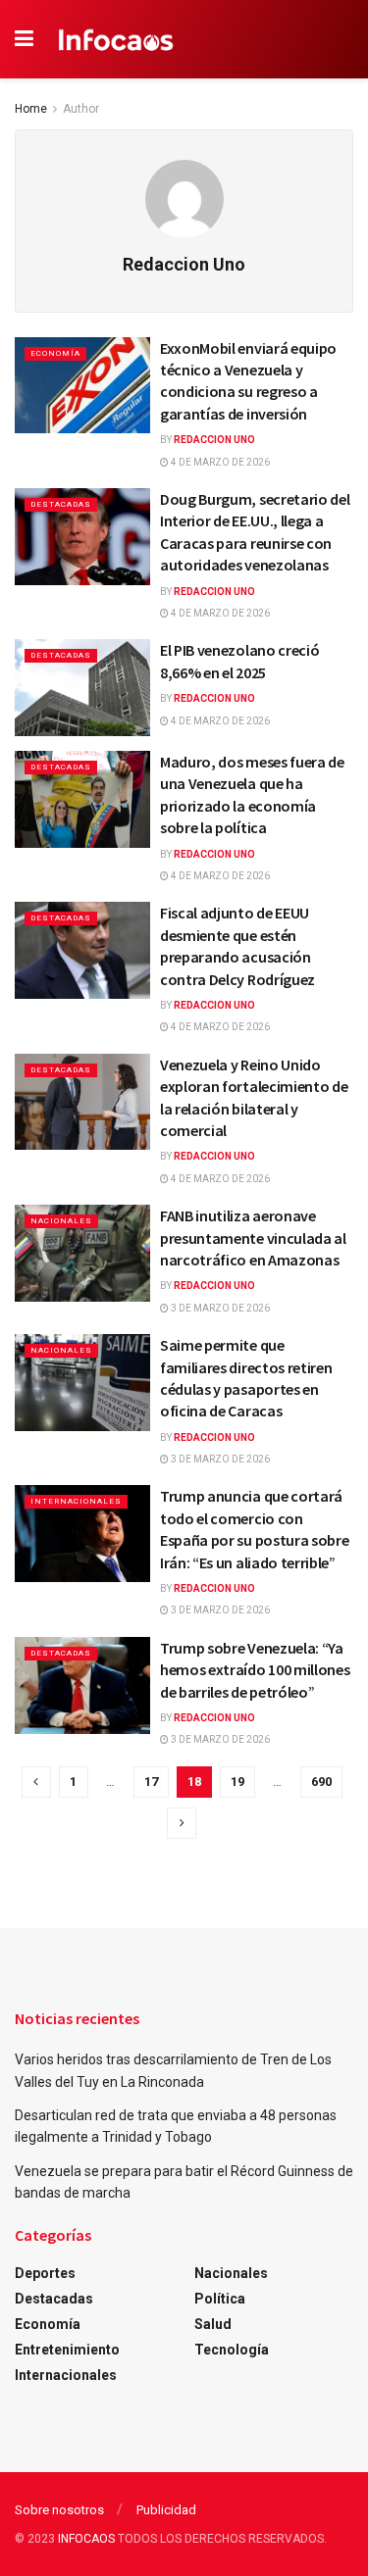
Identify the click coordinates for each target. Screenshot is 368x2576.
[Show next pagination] (182, 1823)
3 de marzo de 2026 (219, 1308)
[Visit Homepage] (116, 39)
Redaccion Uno (214, 440)
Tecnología (232, 2350)
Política (220, 2299)
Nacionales (61, 1221)
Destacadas (61, 504)
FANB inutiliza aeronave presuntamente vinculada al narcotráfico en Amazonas (253, 1238)
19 (237, 1782)
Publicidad (166, 2510)
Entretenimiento (67, 2350)
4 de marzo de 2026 (219, 462)
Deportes (45, 2273)
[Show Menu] (24, 39)
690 (321, 1782)
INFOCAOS (86, 2539)
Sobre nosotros (59, 2510)
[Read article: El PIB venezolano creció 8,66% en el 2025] (82, 688)
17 (151, 1782)
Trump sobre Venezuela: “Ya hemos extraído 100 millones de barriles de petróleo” (255, 1670)
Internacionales (76, 1501)
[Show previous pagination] (36, 1782)
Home (31, 109)
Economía (55, 353)
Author (81, 109)
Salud (213, 2324)
